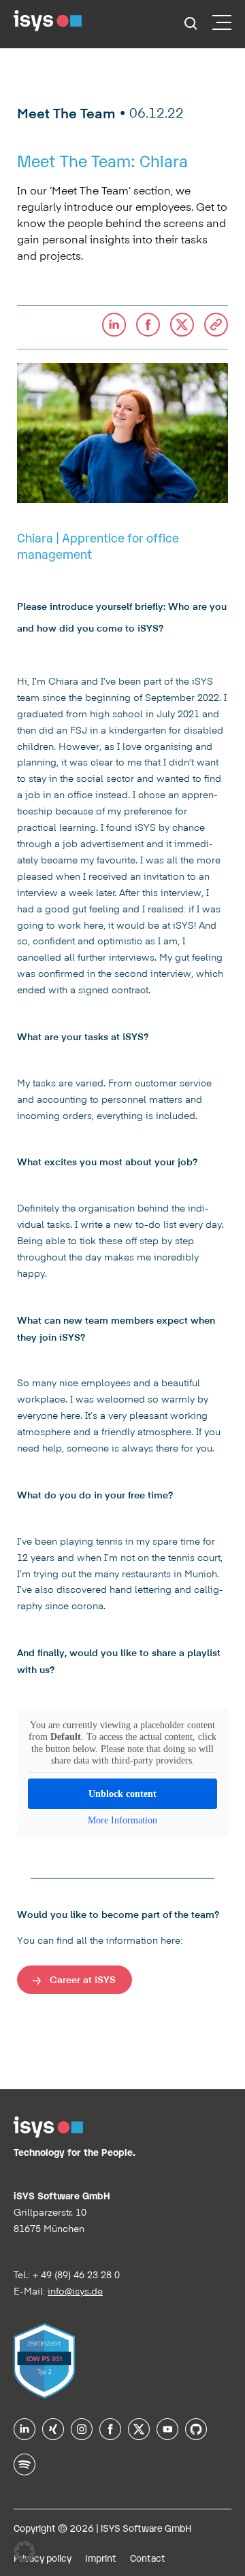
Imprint (101, 2557)
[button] (216, 327)
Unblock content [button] (122, 1794)
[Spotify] (24, 2471)
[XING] (53, 2435)
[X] (139, 2435)
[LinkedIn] (24, 2435)
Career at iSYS (83, 1979)
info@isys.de (75, 2291)
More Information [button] (122, 1820)
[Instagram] (82, 2435)
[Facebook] (110, 2435)
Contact (148, 2557)
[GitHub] (196, 2435)
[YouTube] (167, 2435)
